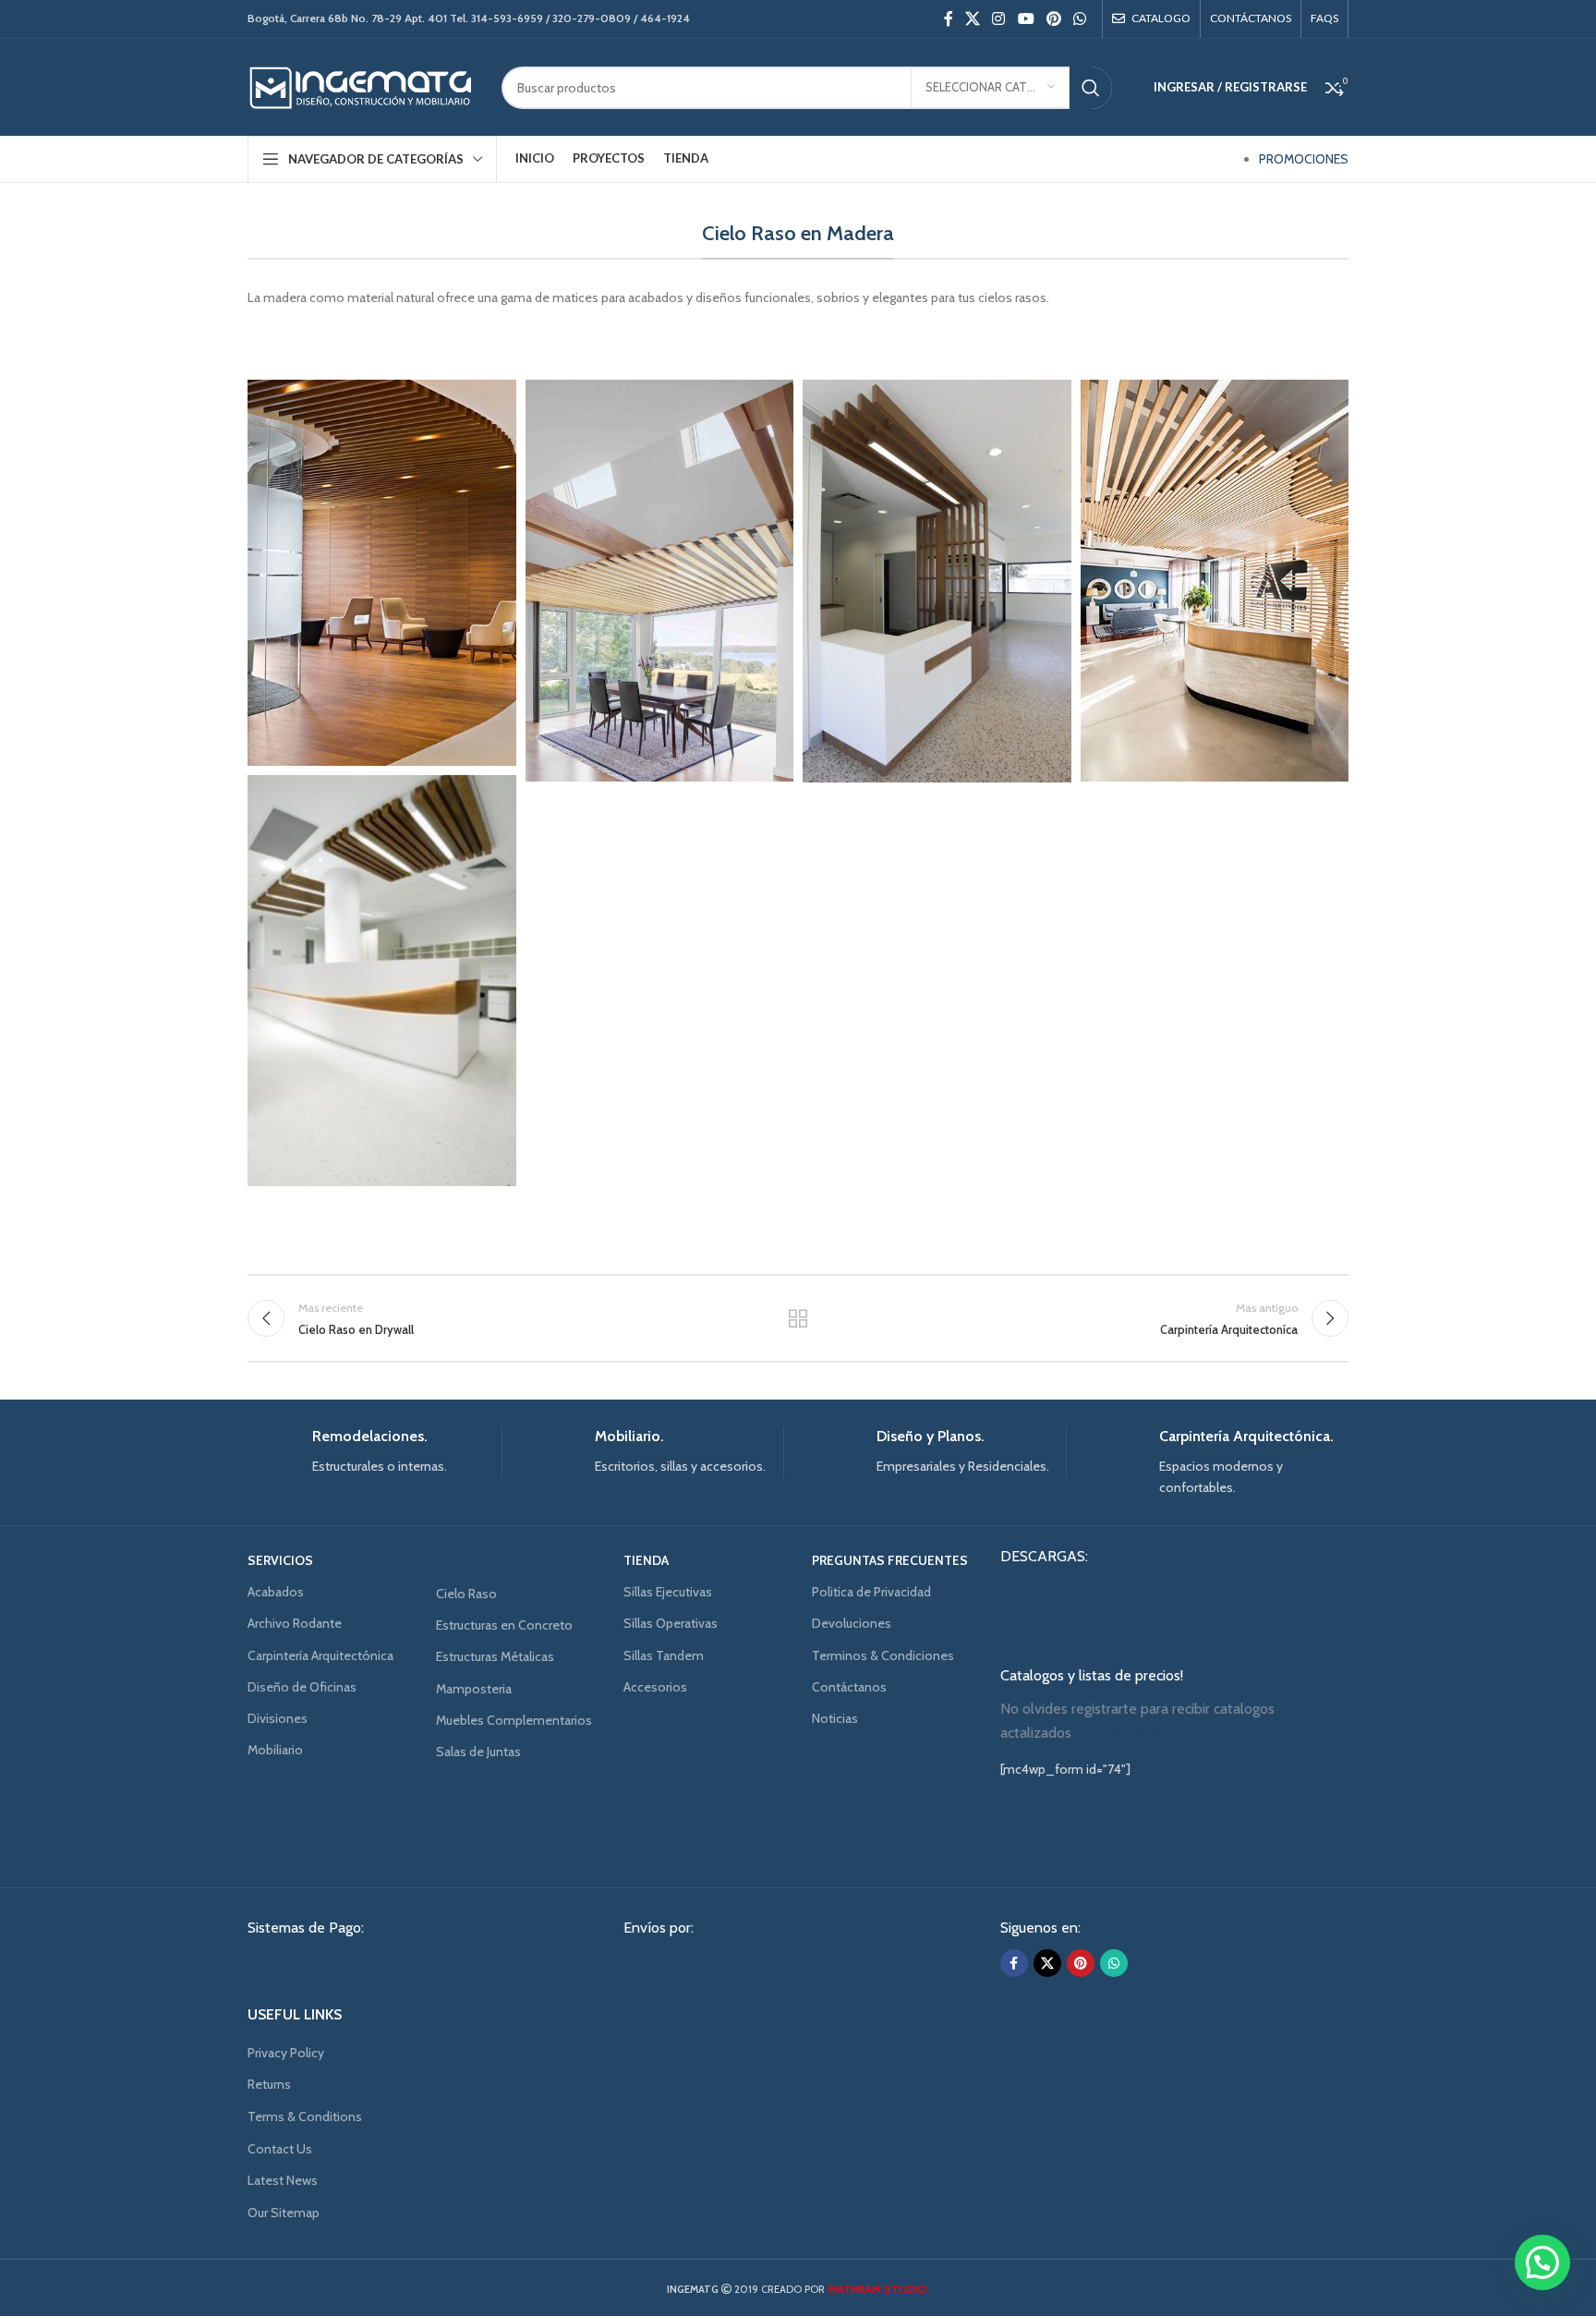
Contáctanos (849, 1687)
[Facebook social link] (948, 19)
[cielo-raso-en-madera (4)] (659, 581)
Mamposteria (474, 1689)
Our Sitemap (284, 2213)
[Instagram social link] (999, 19)
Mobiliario (275, 1750)
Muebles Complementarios (514, 1720)
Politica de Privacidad (871, 1592)
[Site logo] (361, 86)
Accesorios (655, 1687)
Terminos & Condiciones (883, 1655)
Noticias (835, 1718)
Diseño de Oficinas (302, 1687)
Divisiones (278, 1718)
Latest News (283, 2180)
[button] (1542, 2262)
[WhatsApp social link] (1080, 19)
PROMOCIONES (1304, 159)
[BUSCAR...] (1091, 88)
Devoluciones (852, 1623)
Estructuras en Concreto (504, 1625)
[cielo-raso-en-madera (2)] (1215, 581)
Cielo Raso (466, 1594)
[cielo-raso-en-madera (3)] (937, 581)
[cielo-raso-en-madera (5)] (381, 573)
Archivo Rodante (295, 1623)
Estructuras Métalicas (495, 1656)
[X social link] (972, 19)
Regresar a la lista (798, 1318)
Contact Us (280, 2149)
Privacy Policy (286, 2053)
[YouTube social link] (1026, 19)
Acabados (276, 1592)
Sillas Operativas (671, 1623)
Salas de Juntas (478, 1752)
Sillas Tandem (664, 1655)
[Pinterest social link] (1053, 19)
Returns (269, 2084)
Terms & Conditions (305, 2116)
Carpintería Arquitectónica (320, 1655)
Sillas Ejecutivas (668, 1592)
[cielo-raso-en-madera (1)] (381, 981)
